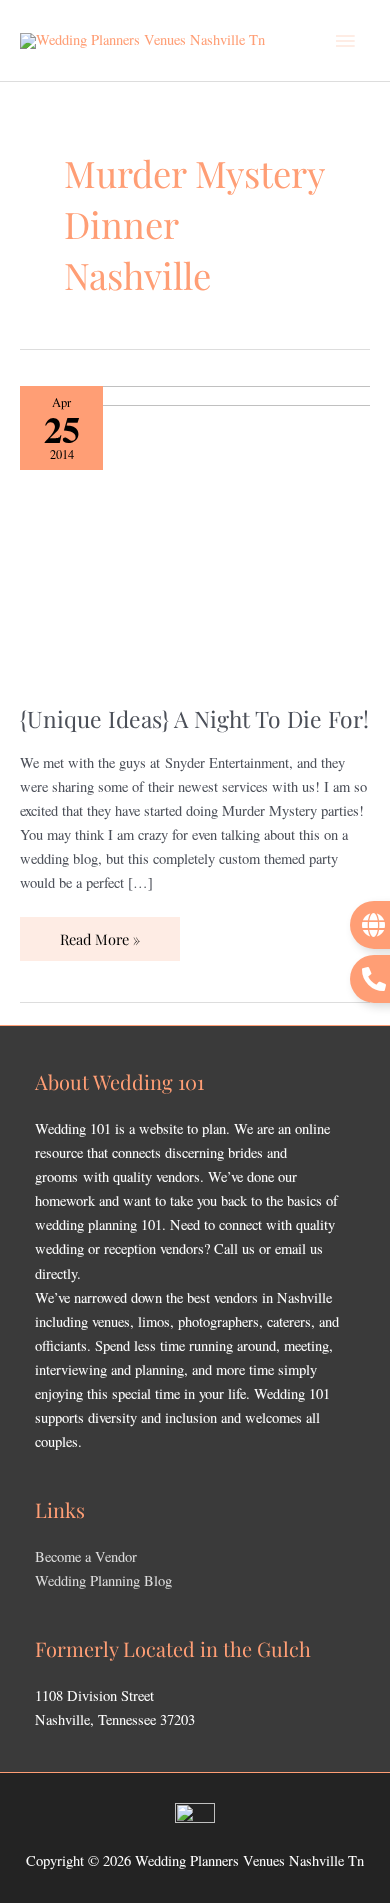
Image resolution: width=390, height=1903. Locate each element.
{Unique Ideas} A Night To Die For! (194, 718)
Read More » (99, 933)
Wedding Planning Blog (103, 1580)
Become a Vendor (86, 1556)
